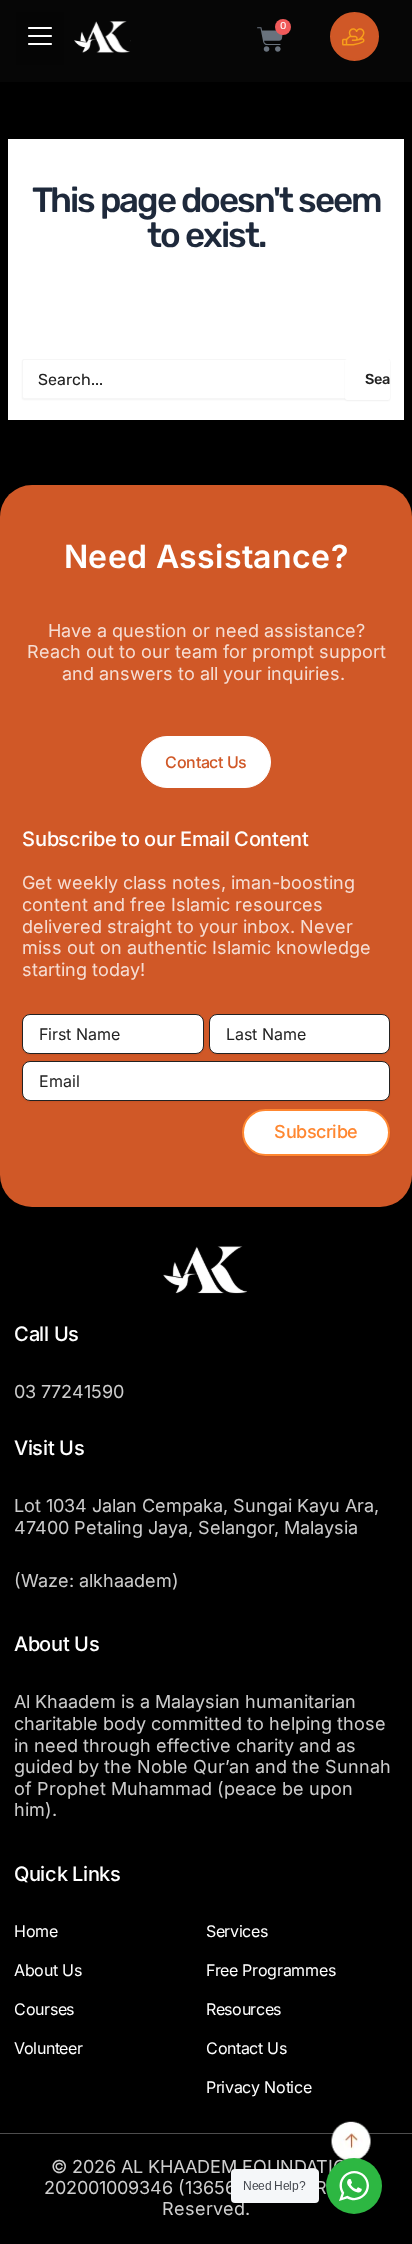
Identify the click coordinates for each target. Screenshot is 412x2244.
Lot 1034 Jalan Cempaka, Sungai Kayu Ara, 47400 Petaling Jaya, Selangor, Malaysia (196, 1516)
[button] (40, 38)
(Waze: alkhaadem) (96, 1580)
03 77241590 (69, 1391)
